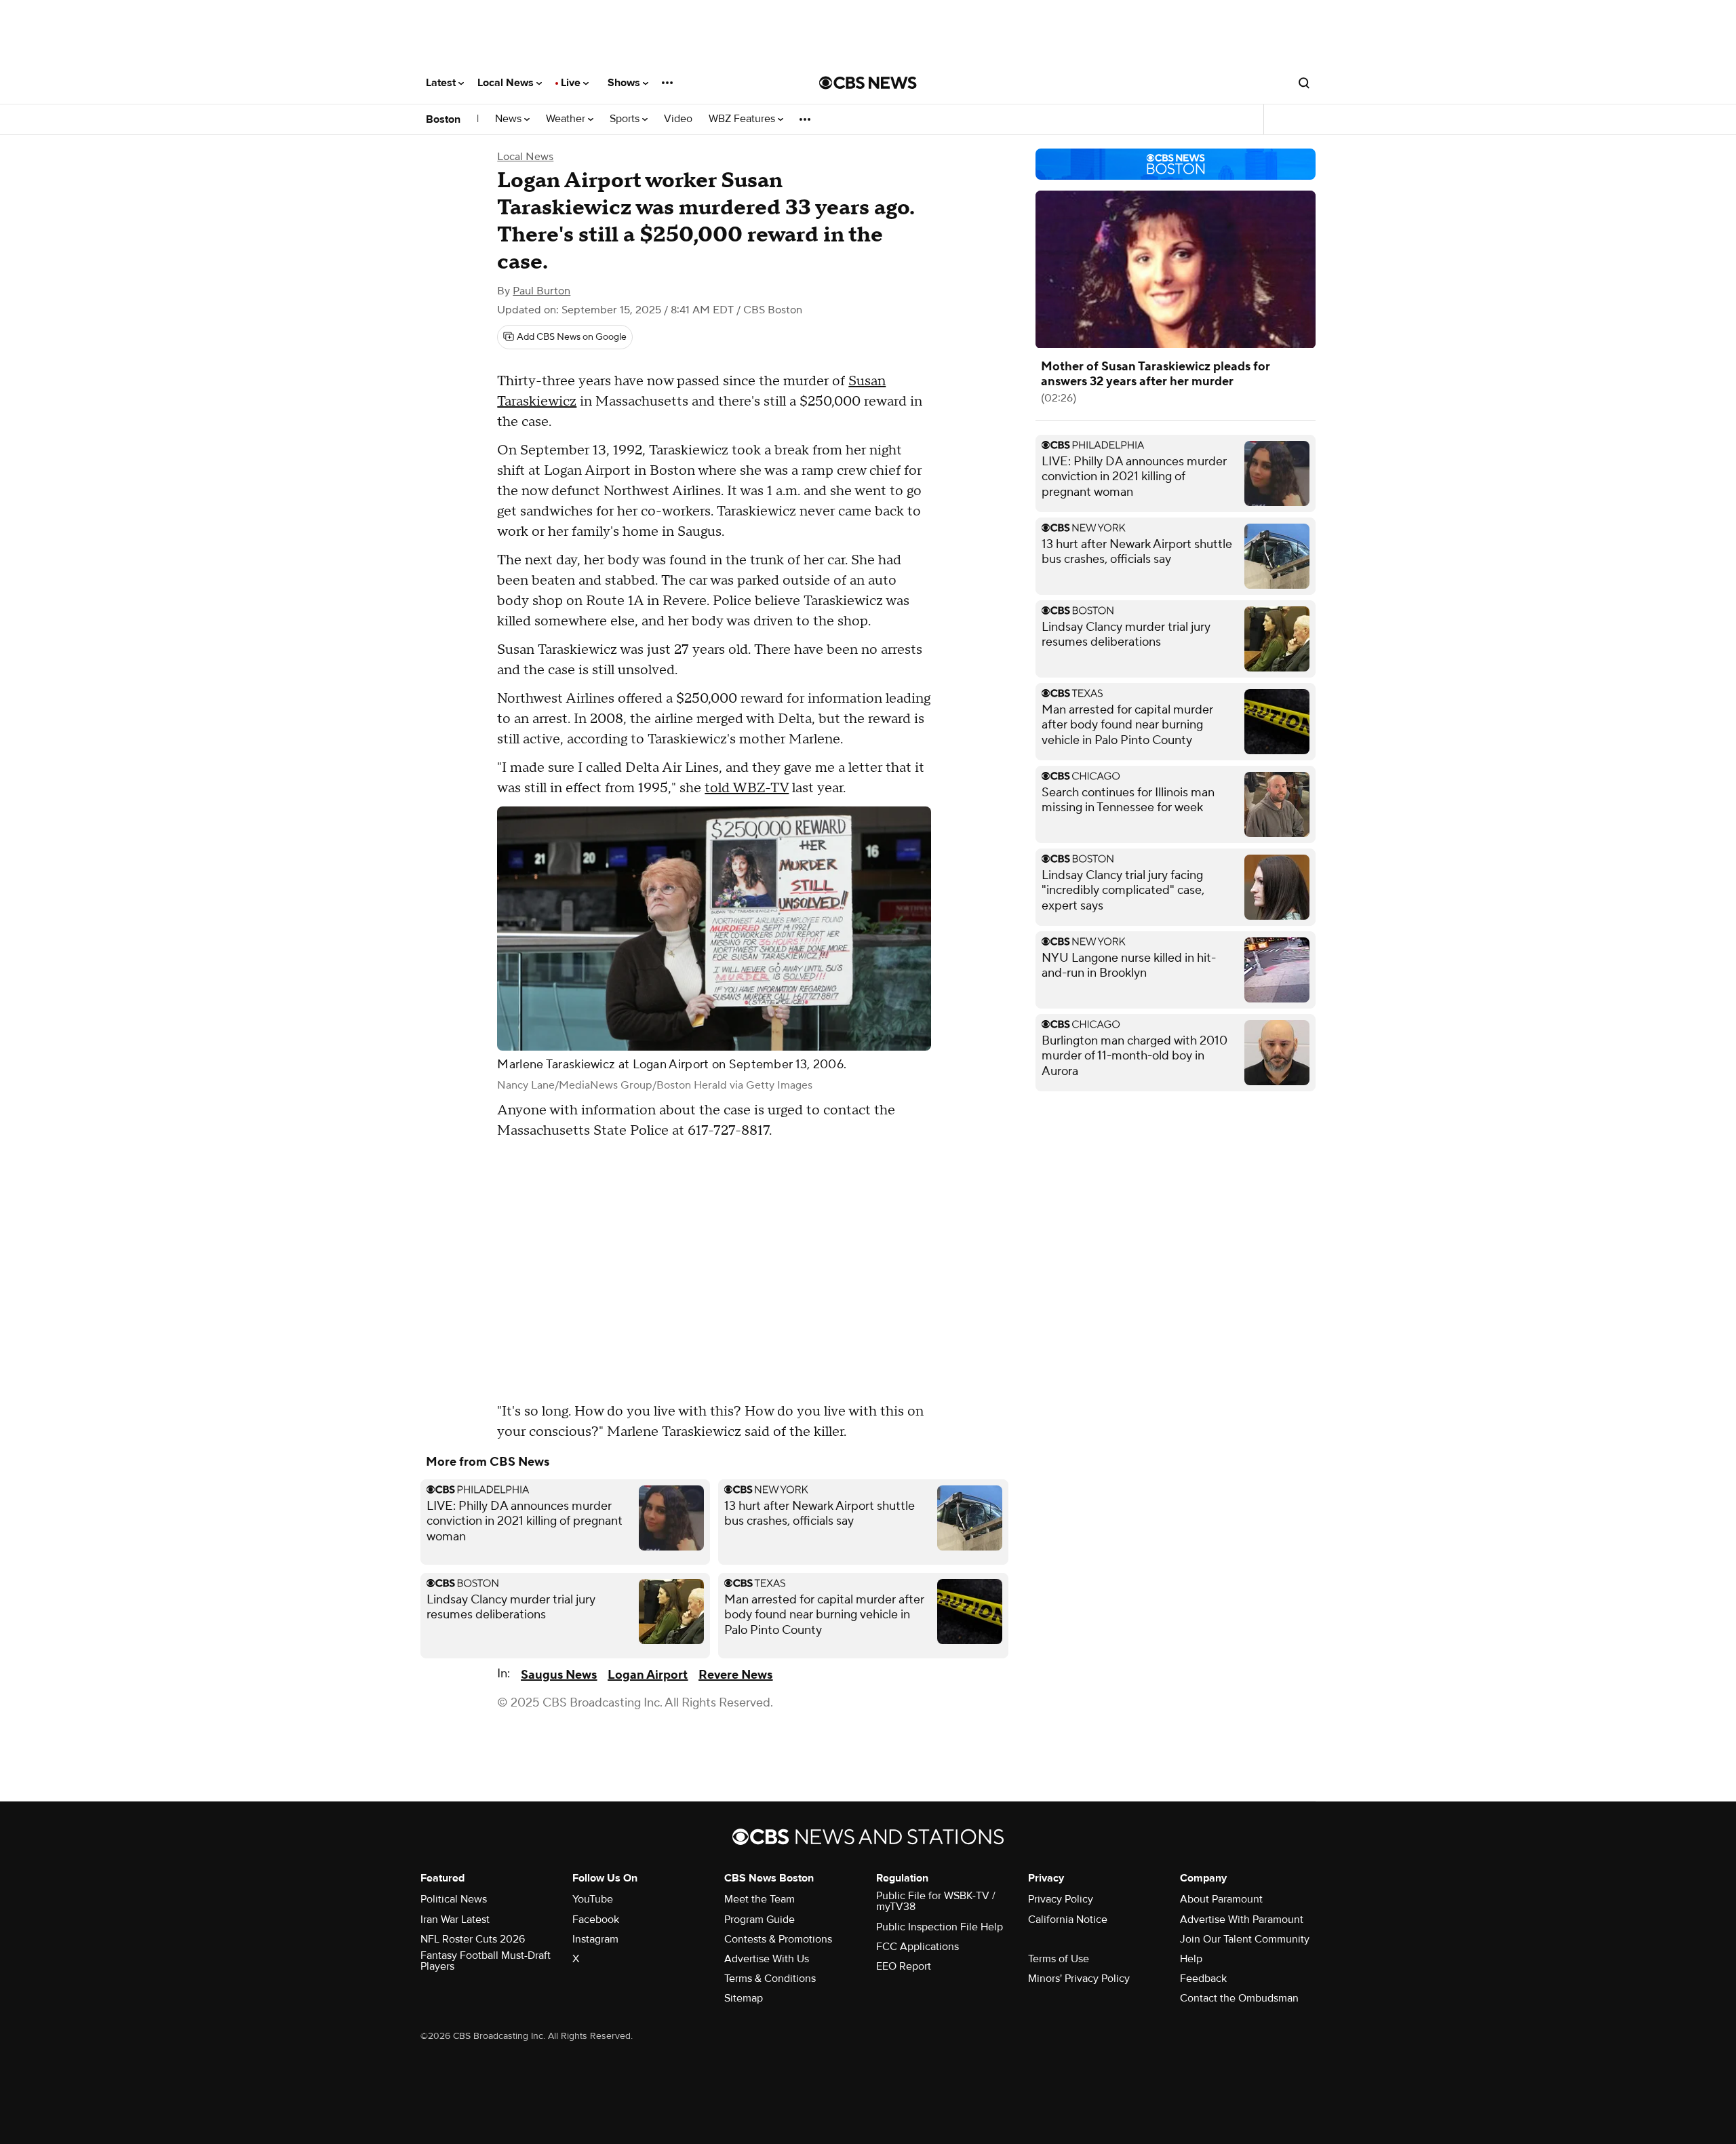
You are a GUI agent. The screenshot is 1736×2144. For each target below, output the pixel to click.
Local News (507, 83)
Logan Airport (648, 1675)
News (510, 119)
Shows (625, 83)
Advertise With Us (767, 1959)
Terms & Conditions (770, 1979)
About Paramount (1221, 1899)
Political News (454, 1899)
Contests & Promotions (778, 1939)
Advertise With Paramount (1242, 1919)
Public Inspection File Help (940, 1927)
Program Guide (759, 1919)
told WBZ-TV (747, 788)
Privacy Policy (1061, 1899)
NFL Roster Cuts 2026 (473, 1939)
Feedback (1203, 1979)
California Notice (1068, 1919)
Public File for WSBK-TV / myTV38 (936, 1901)
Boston (443, 119)
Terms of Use (1059, 1959)
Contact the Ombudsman (1239, 1998)
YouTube (593, 1899)
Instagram (595, 1939)
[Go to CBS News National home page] (868, 83)
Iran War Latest (455, 1919)
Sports (626, 119)
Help (1191, 1959)
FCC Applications (918, 1947)
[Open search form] (1304, 83)
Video (678, 119)
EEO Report (904, 1966)
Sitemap (744, 1998)
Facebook (596, 1919)
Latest (442, 83)
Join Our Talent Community (1245, 1939)
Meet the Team (759, 1899)
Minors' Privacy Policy (1079, 1979)
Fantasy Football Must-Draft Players (486, 1961)
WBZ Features (743, 119)
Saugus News (559, 1675)
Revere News (735, 1675)
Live (572, 83)
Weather (567, 119)
